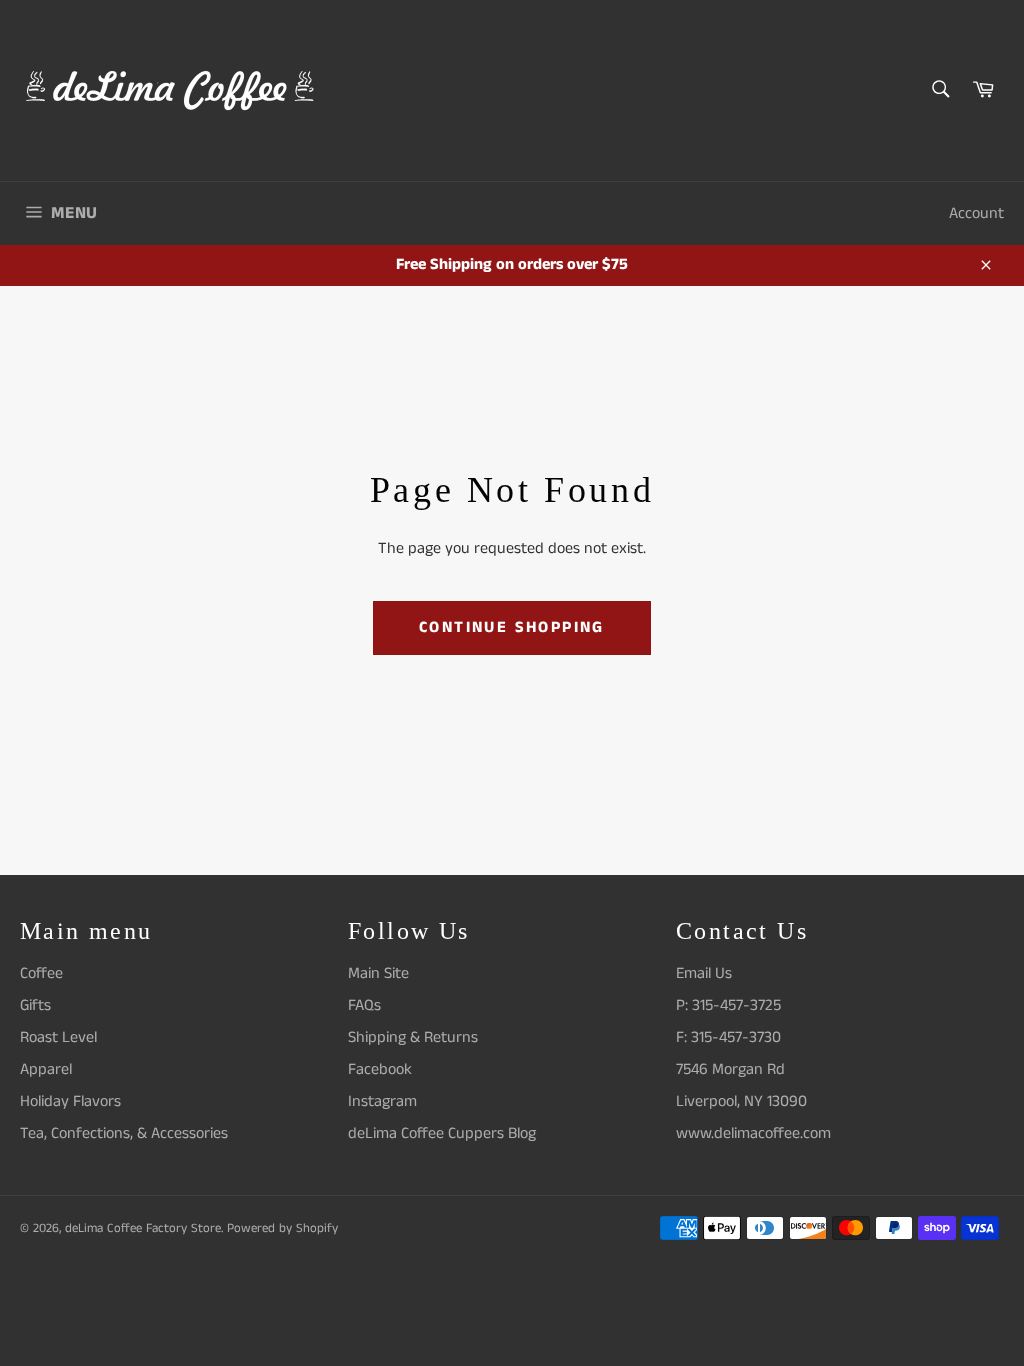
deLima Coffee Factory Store (143, 1228)
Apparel (46, 1069)
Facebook (380, 1069)
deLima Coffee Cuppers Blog (442, 1133)
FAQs (364, 1005)
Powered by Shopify (282, 1228)
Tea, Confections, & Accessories (124, 1133)
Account (976, 213)
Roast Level (58, 1037)
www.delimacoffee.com (753, 1133)
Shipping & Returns (413, 1037)
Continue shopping (512, 627)
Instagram (382, 1101)
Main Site (378, 973)
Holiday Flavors (70, 1101)
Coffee (41, 973)
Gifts (35, 1005)
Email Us (704, 973)
